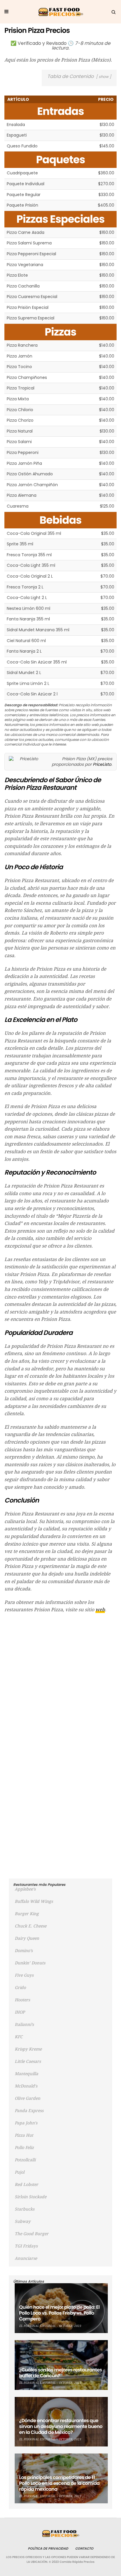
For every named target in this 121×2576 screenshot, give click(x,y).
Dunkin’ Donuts (30, 1963)
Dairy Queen (27, 1938)
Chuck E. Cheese (31, 1926)
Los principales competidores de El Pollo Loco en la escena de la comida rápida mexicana (59, 2483)
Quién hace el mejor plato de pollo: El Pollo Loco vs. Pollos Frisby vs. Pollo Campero (59, 2313)
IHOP (20, 2012)
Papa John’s (26, 2123)
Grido (20, 1988)
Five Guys (24, 1975)
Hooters (22, 2000)
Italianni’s (24, 2024)
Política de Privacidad (48, 2548)
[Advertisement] (60, 1680)
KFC (19, 2037)
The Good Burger (32, 2234)
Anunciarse (26, 2258)
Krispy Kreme (28, 2049)
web (100, 1610)
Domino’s (24, 1951)
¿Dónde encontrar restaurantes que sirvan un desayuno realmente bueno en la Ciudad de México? (61, 2426)
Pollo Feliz (24, 2148)
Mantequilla (26, 2074)
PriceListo (102, 764)
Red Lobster (26, 2184)
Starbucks (25, 2209)
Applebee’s (25, 1889)
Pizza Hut (24, 2135)
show (104, 77)
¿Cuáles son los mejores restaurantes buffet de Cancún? (60, 2373)
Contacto (84, 2548)
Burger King (27, 1914)
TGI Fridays (26, 2246)
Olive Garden (27, 2098)
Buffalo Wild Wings (34, 1901)
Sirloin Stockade (31, 2197)
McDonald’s (26, 2086)
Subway (23, 2221)
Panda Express (29, 2111)
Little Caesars (28, 2061)
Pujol (20, 2172)
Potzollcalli (25, 2160)
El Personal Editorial (37, 2326)
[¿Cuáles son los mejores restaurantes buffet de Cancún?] (61, 2365)
